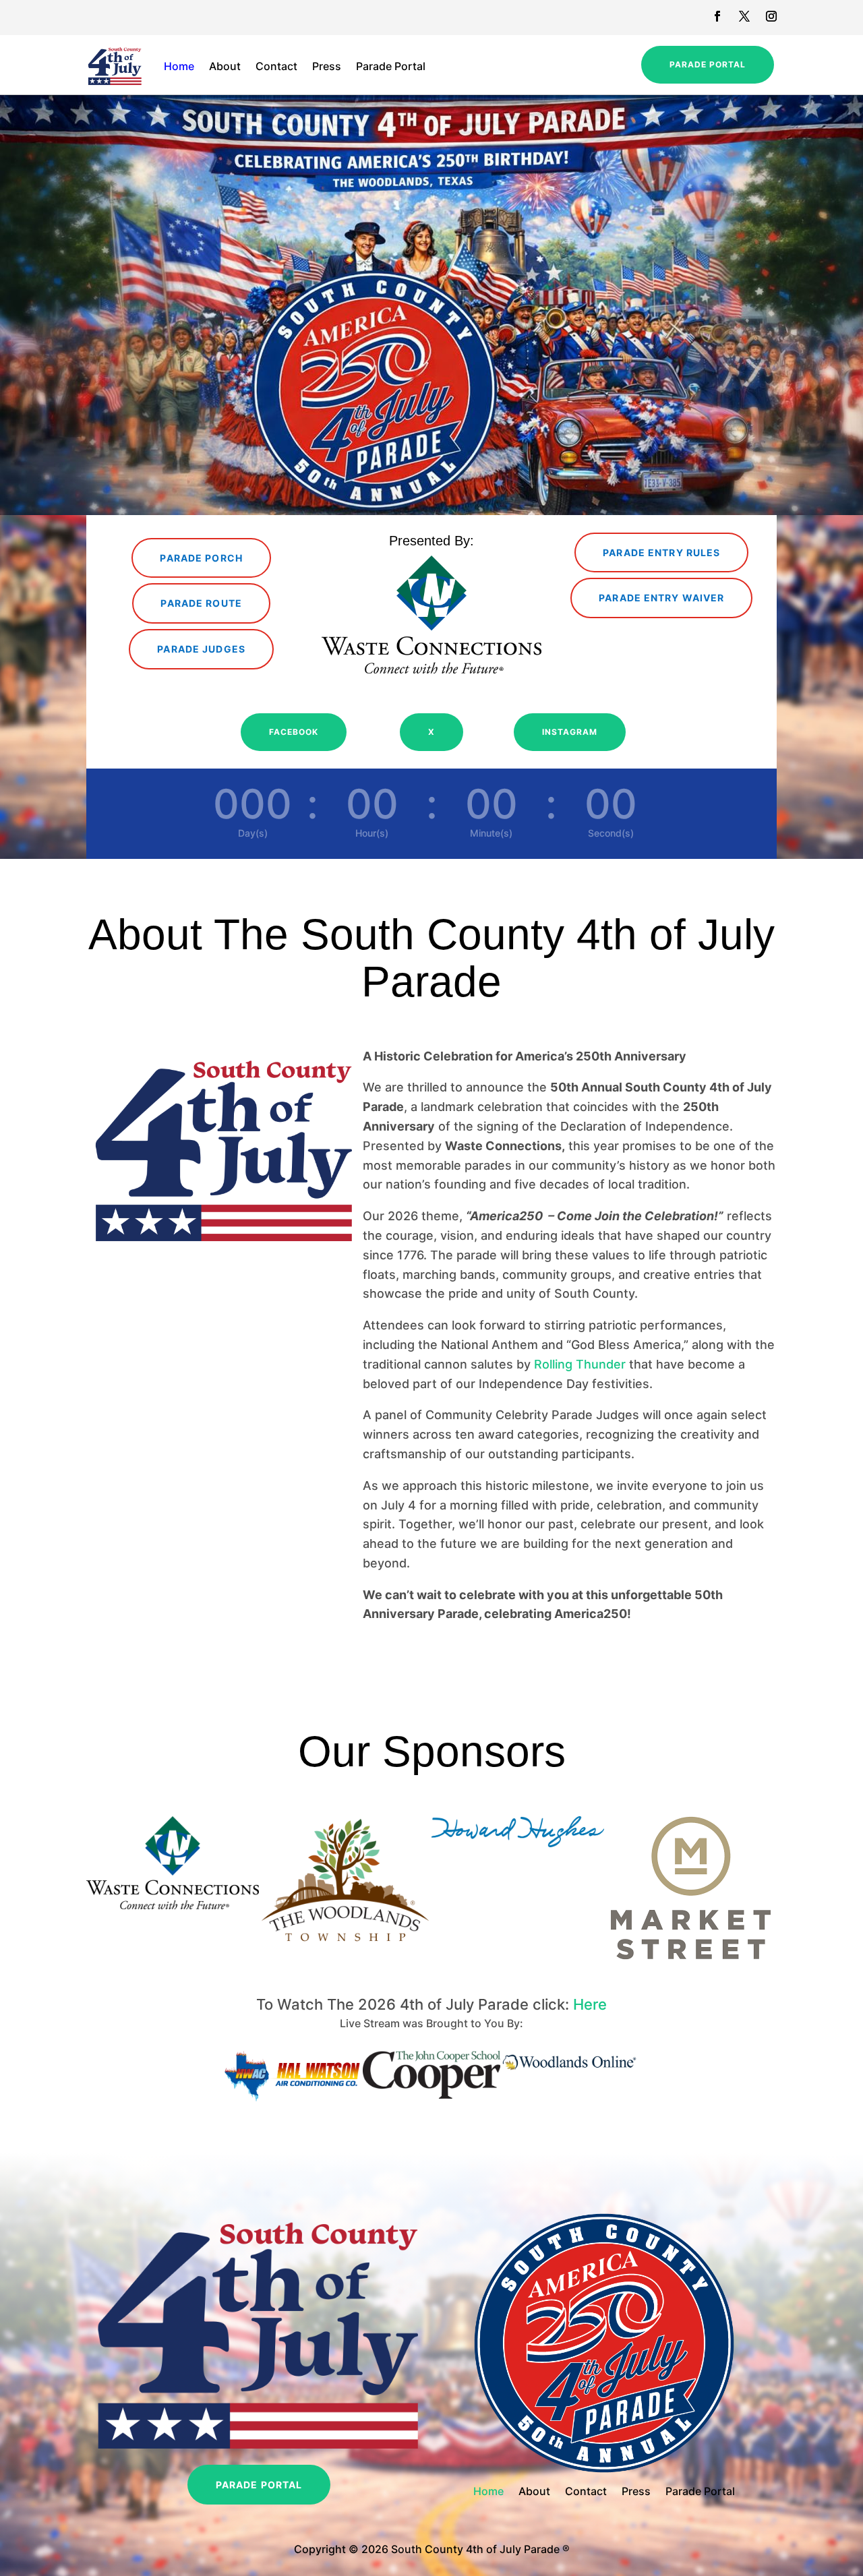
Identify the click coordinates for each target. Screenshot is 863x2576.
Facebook (294, 732)
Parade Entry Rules (661, 552)
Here (590, 2004)
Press (327, 66)
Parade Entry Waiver (661, 598)
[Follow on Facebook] (717, 16)
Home (179, 66)
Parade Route (201, 603)
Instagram (570, 732)
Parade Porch (201, 558)
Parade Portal (391, 66)
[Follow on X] (744, 16)
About (225, 66)
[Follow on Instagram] (771, 16)
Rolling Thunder (580, 1364)
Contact (276, 66)
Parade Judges (201, 649)
